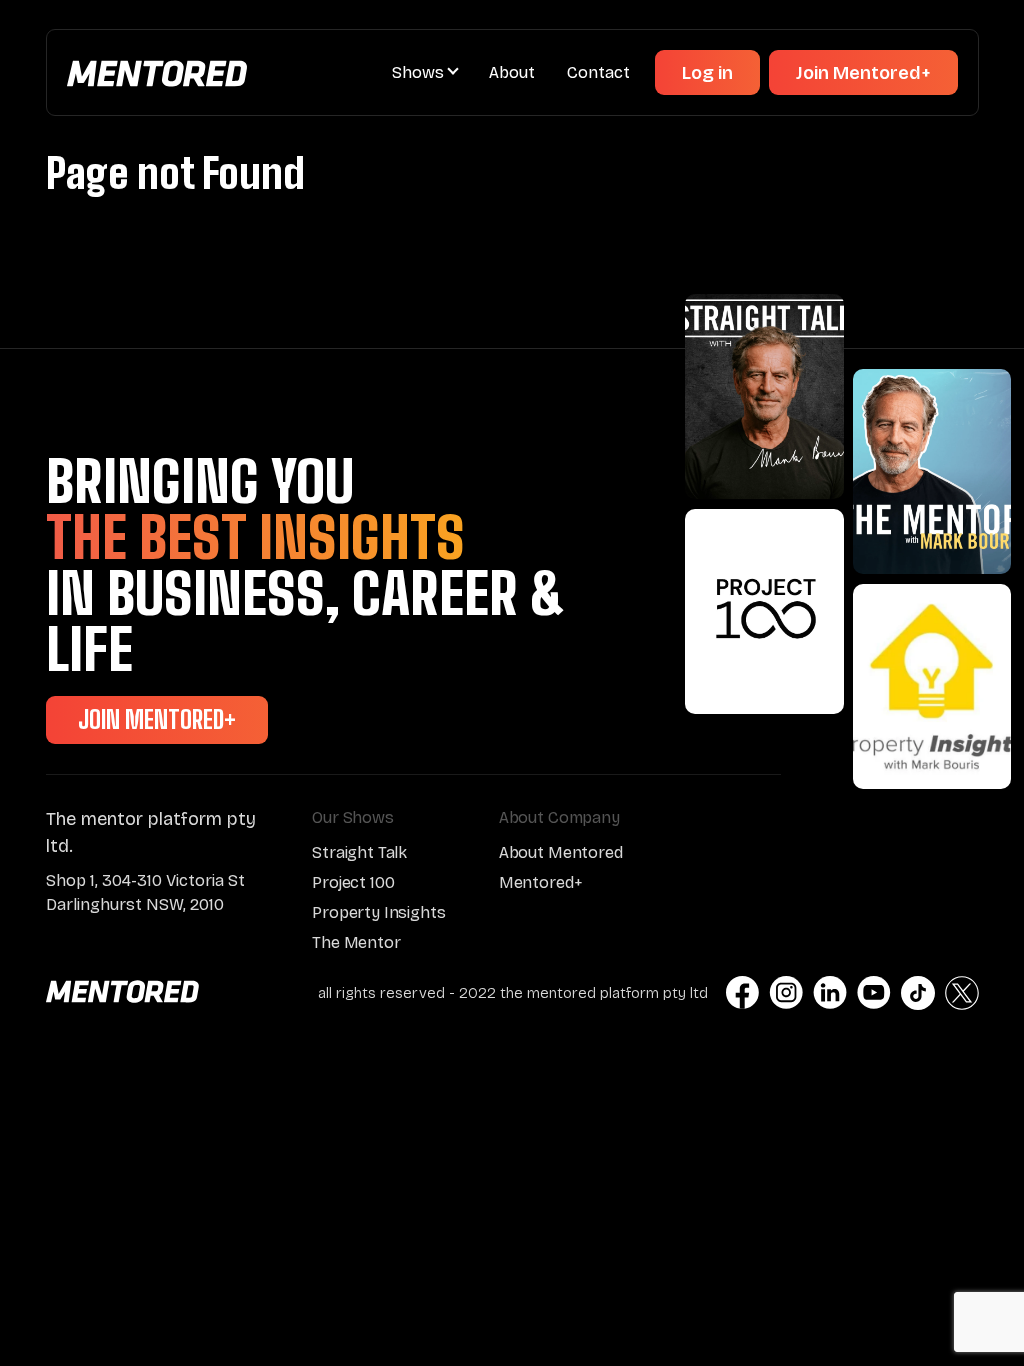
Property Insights (378, 912)
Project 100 (353, 882)
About (512, 72)
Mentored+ (541, 882)
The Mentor (356, 942)
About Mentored (561, 852)
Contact (598, 72)
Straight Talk (359, 852)
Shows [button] (418, 72)
